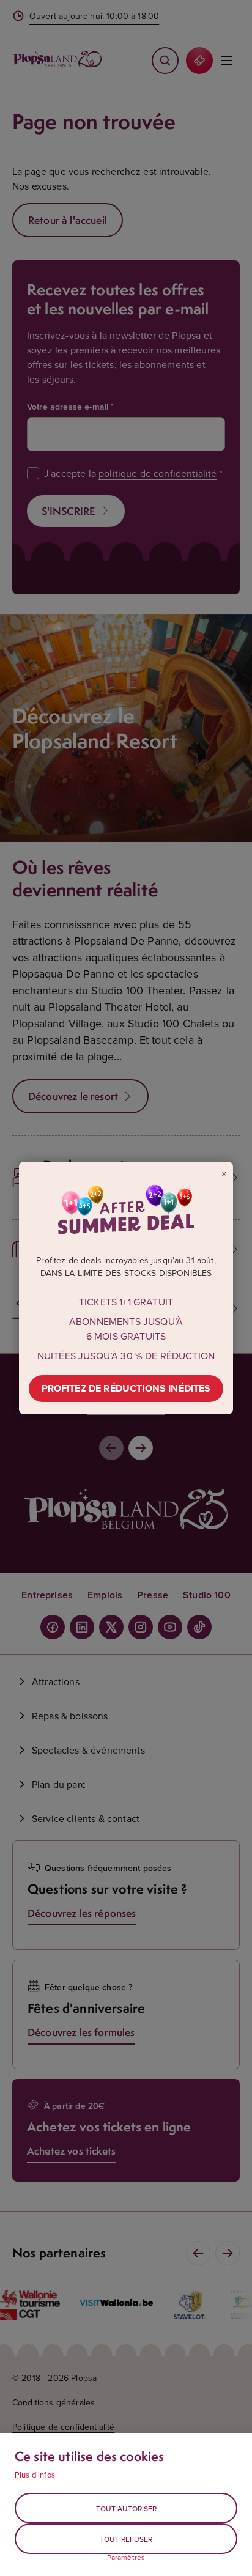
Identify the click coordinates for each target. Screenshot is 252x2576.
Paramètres (126, 2558)
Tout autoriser (126, 2508)
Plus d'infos (35, 2475)
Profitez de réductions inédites (126, 1388)
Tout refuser (126, 2539)
